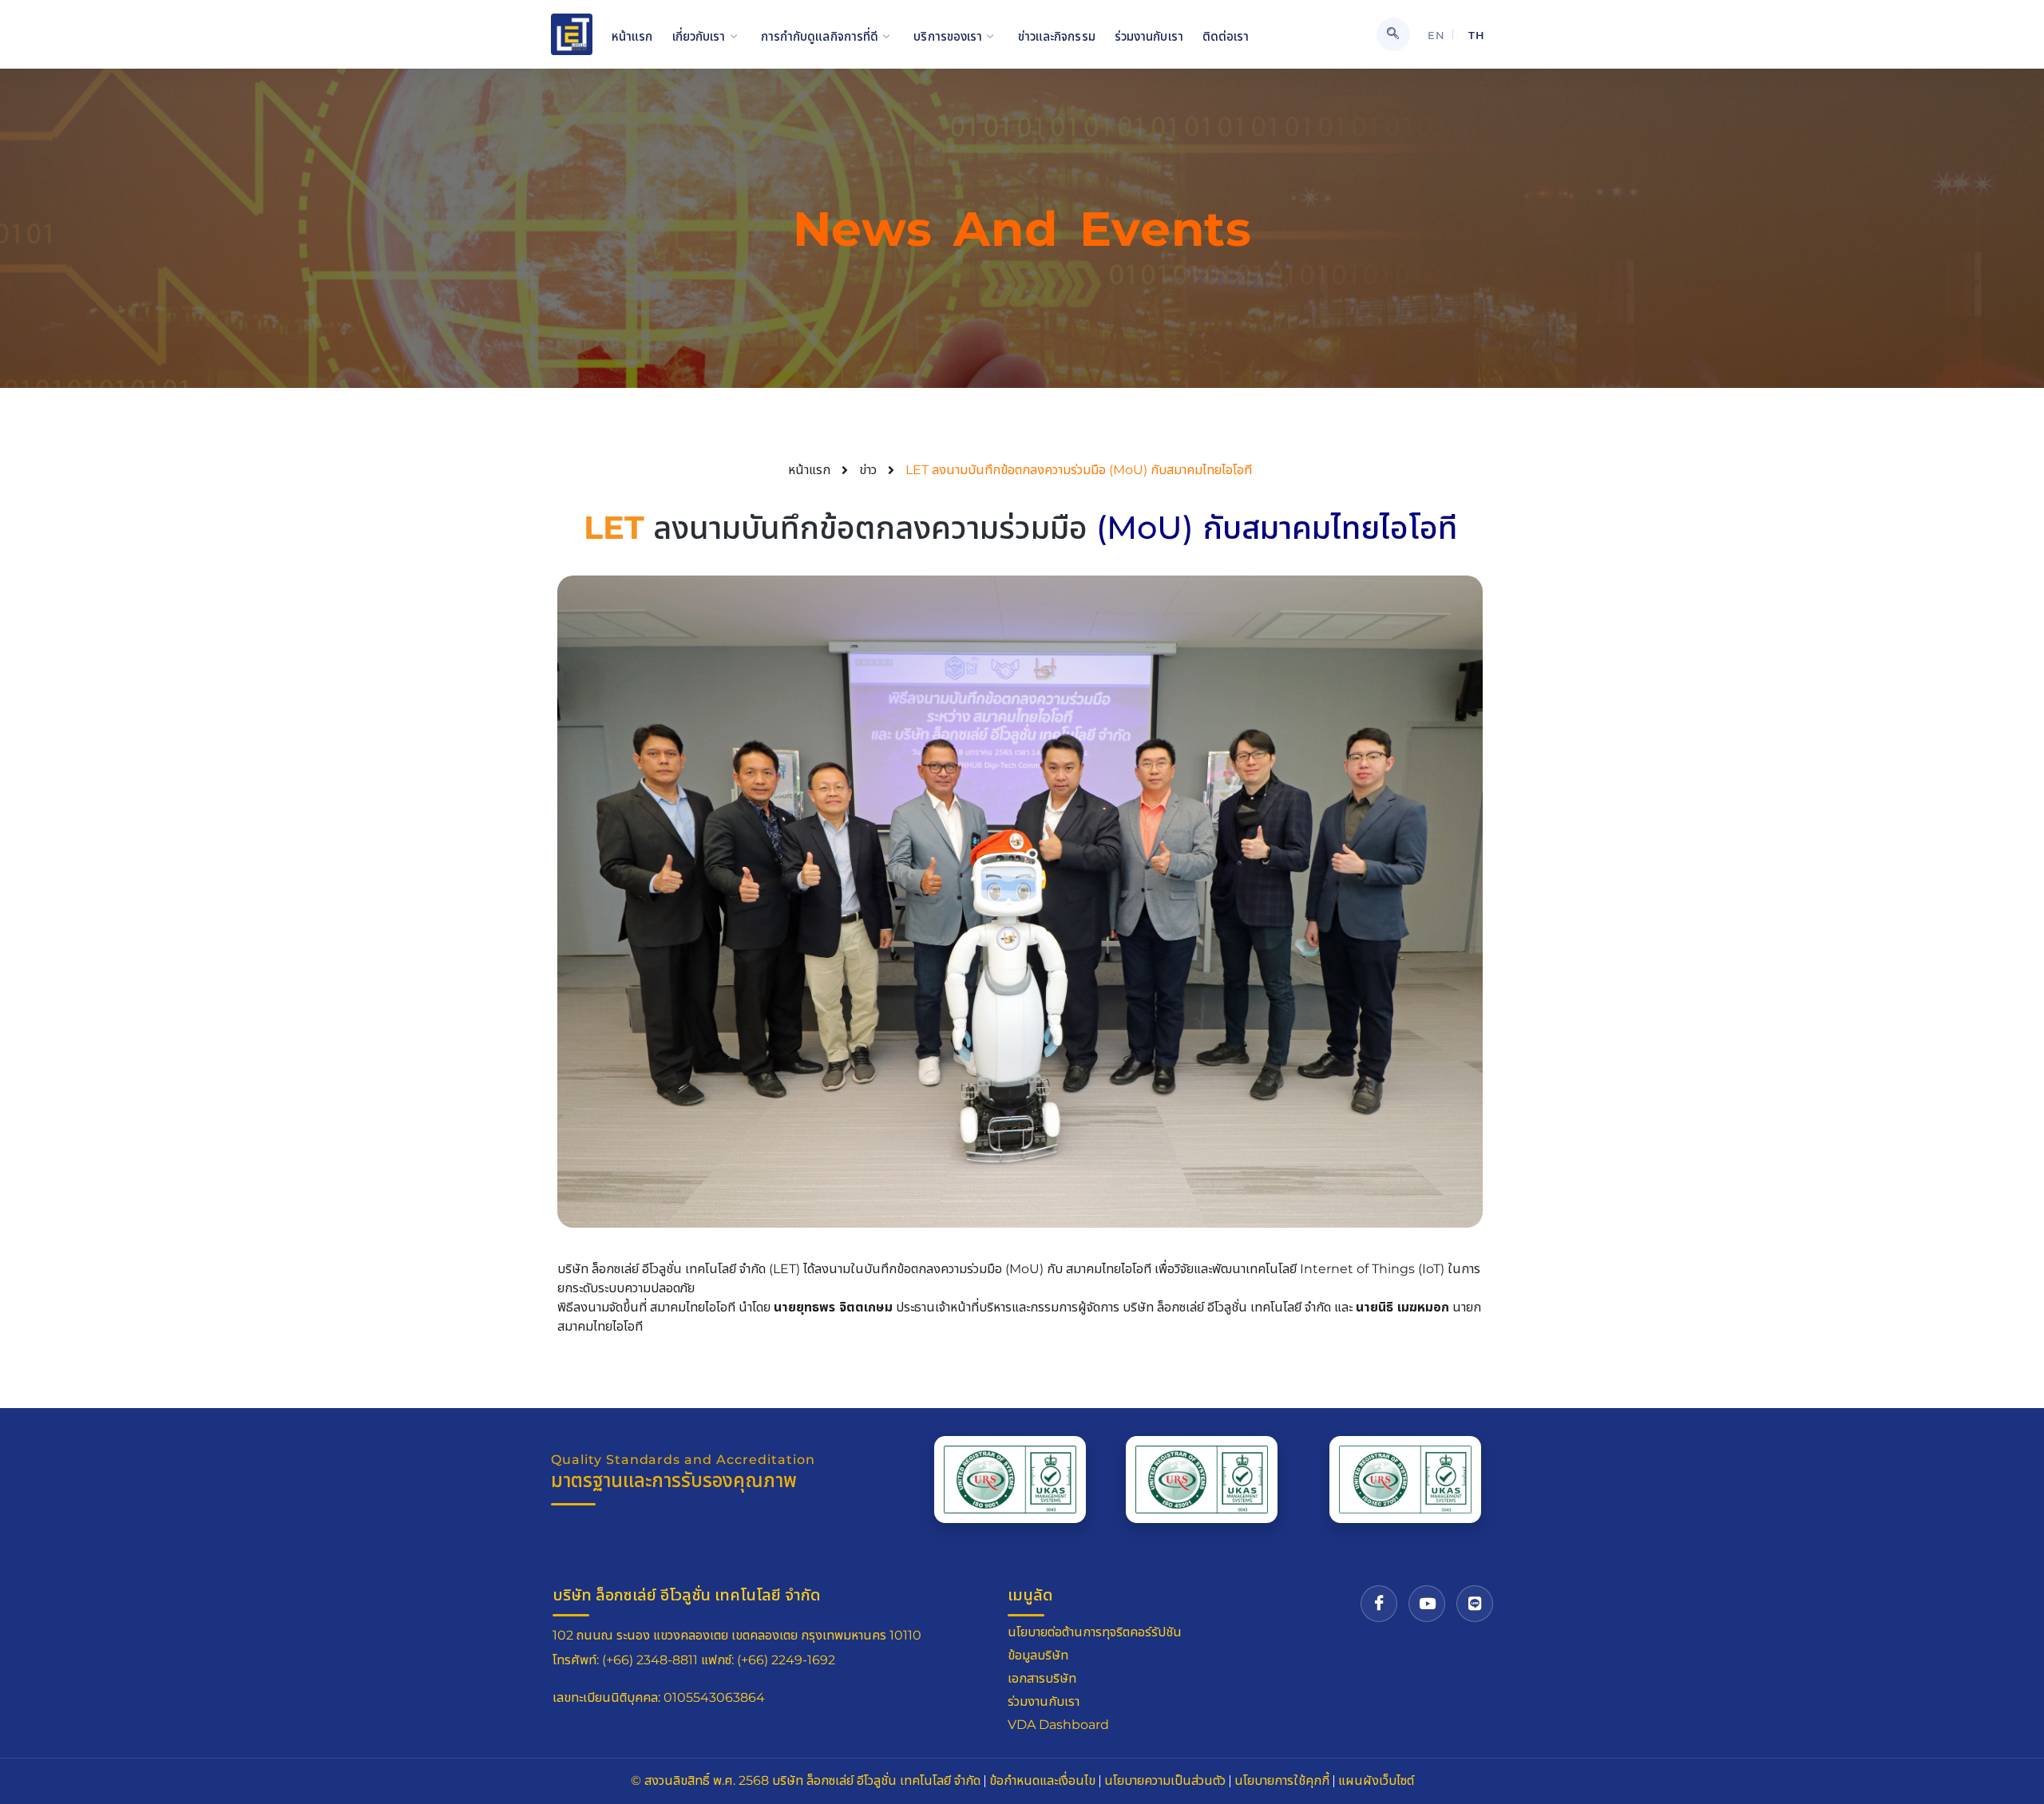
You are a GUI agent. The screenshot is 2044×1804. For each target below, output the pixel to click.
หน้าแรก (632, 36)
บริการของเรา (948, 36)
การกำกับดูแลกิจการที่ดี (820, 36)
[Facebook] (1379, 1604)
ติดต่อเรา (1226, 36)
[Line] (1475, 1604)
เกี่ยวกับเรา (699, 36)
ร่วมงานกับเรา (1149, 36)
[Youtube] (1427, 1604)
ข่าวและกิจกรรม (1057, 36)
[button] (1393, 34)
